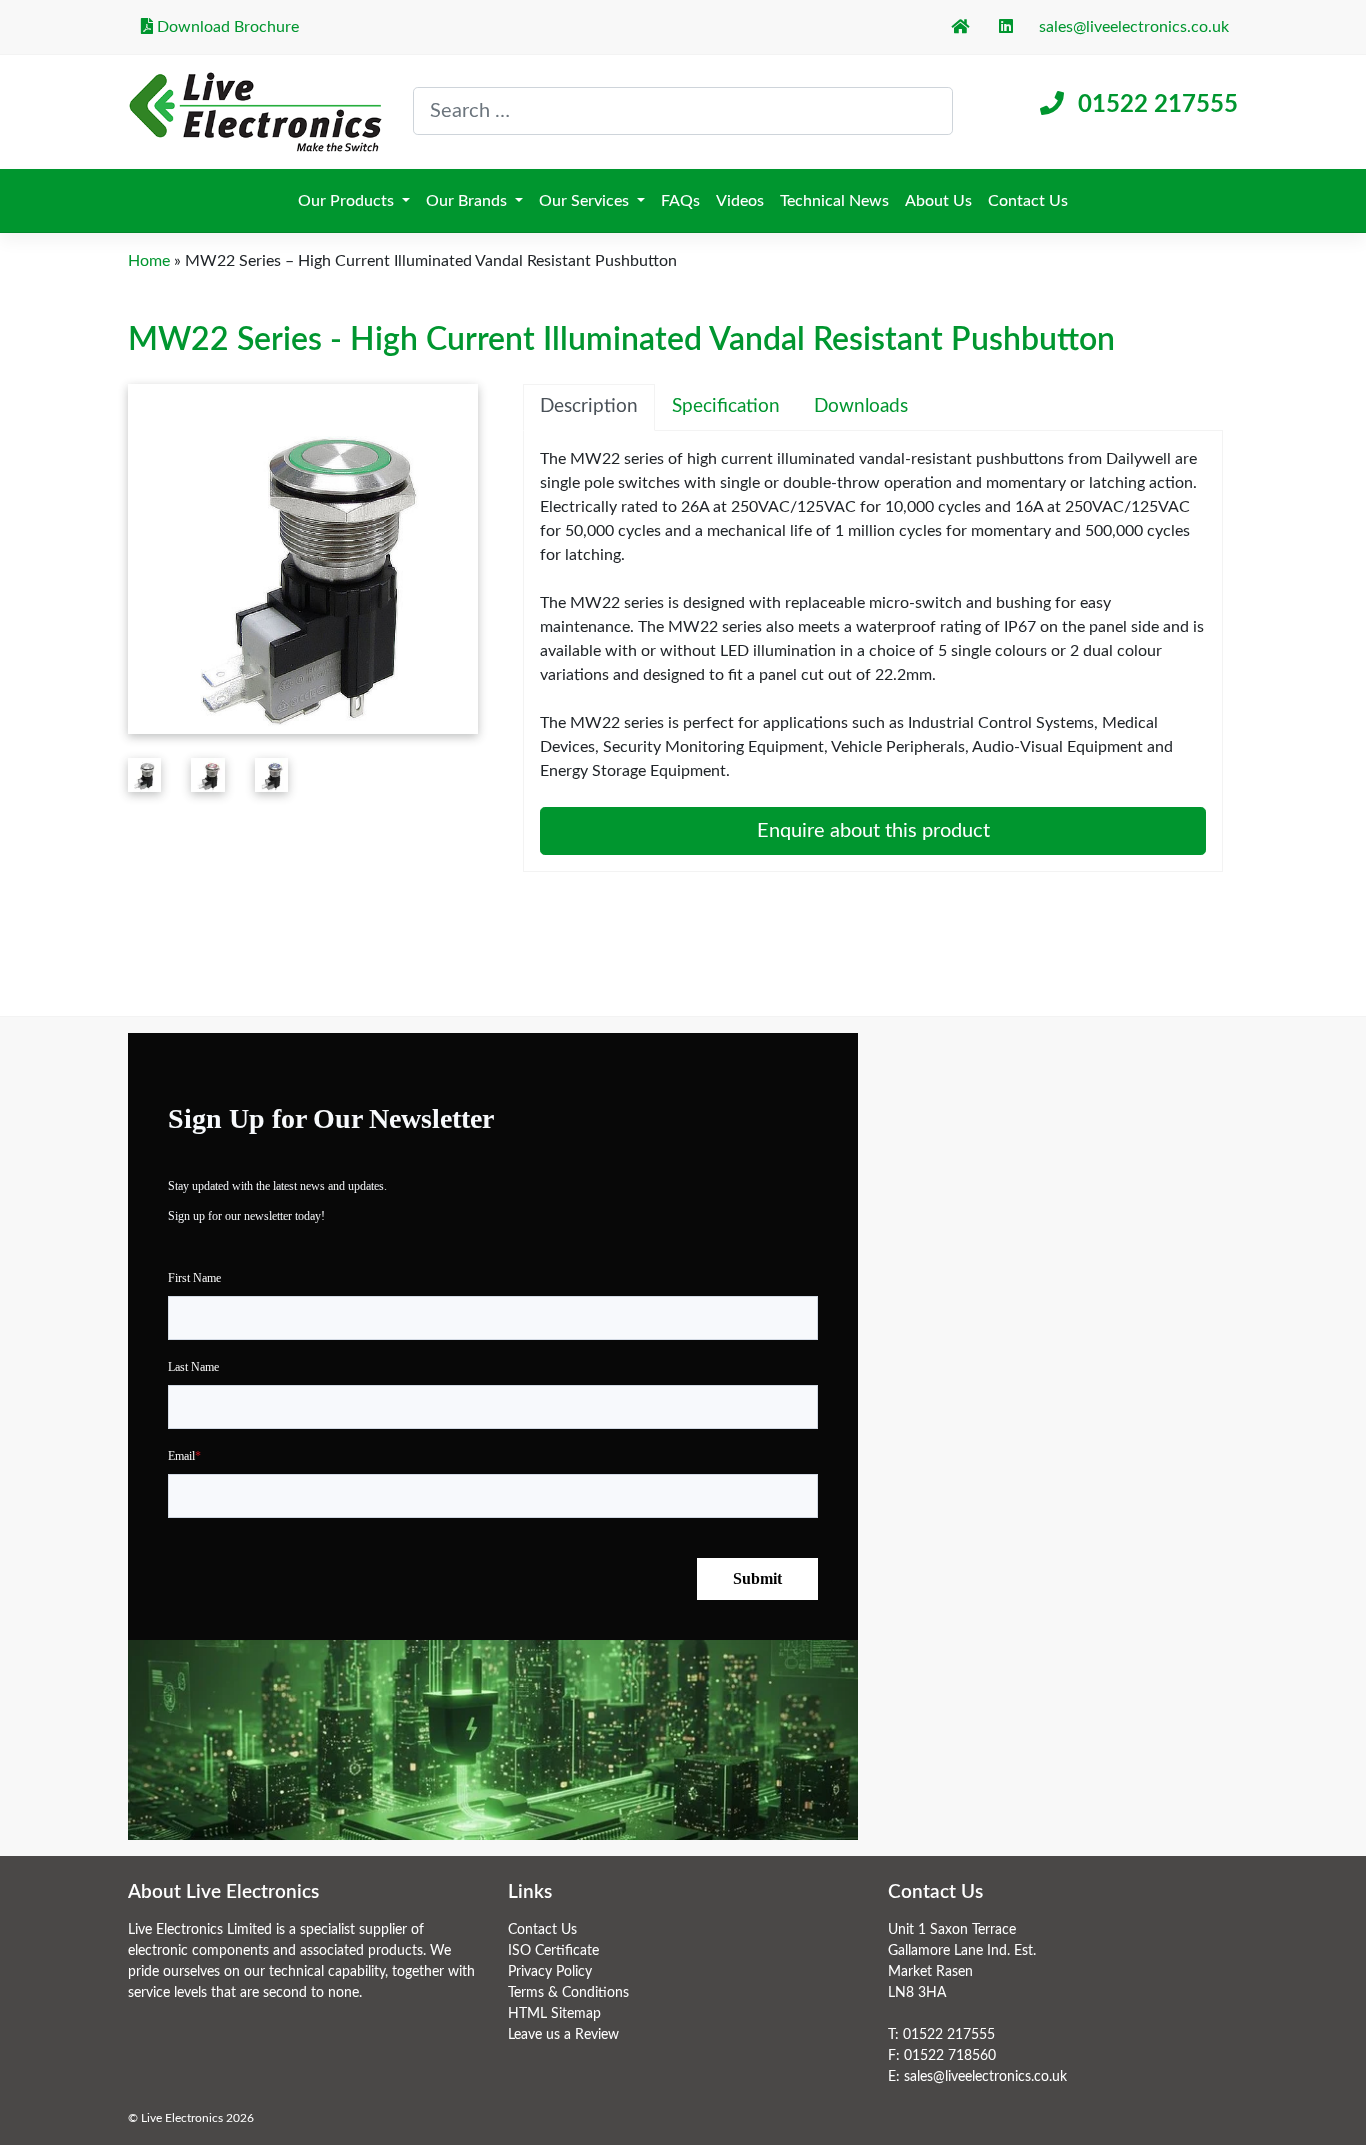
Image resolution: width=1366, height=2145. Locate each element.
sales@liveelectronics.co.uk (1134, 27)
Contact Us (1028, 201)
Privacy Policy (550, 1972)
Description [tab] (589, 406)
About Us (938, 201)
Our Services (586, 201)
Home (149, 261)
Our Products (348, 201)
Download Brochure (226, 27)
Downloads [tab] (861, 406)
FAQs (680, 201)
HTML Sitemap (554, 2014)
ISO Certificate (553, 1951)
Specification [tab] (726, 406)
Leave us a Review (563, 2035)
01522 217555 (1158, 105)
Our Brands (468, 201)
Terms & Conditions (568, 1993)
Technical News (834, 201)
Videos (740, 201)
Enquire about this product (873, 831)
